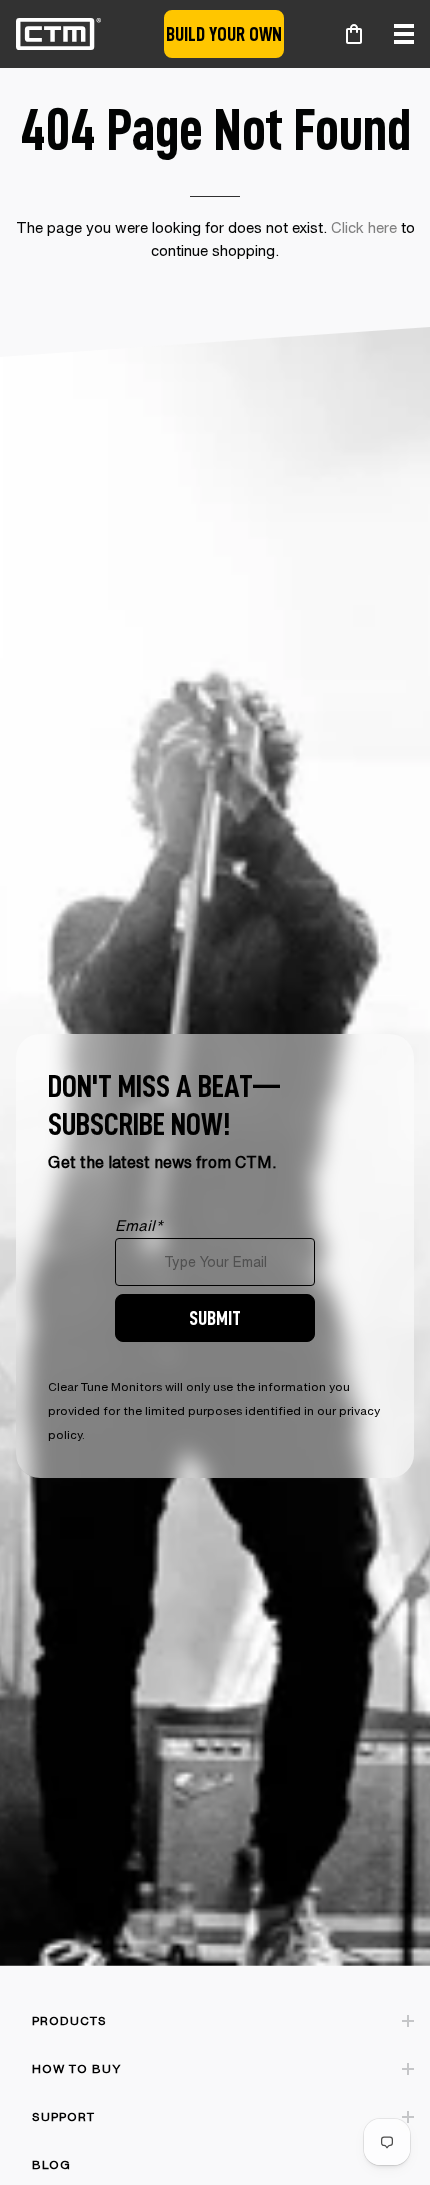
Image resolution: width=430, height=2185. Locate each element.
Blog (51, 2164)
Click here (364, 227)
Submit (215, 1317)
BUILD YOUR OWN (224, 33)
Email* (139, 1225)
